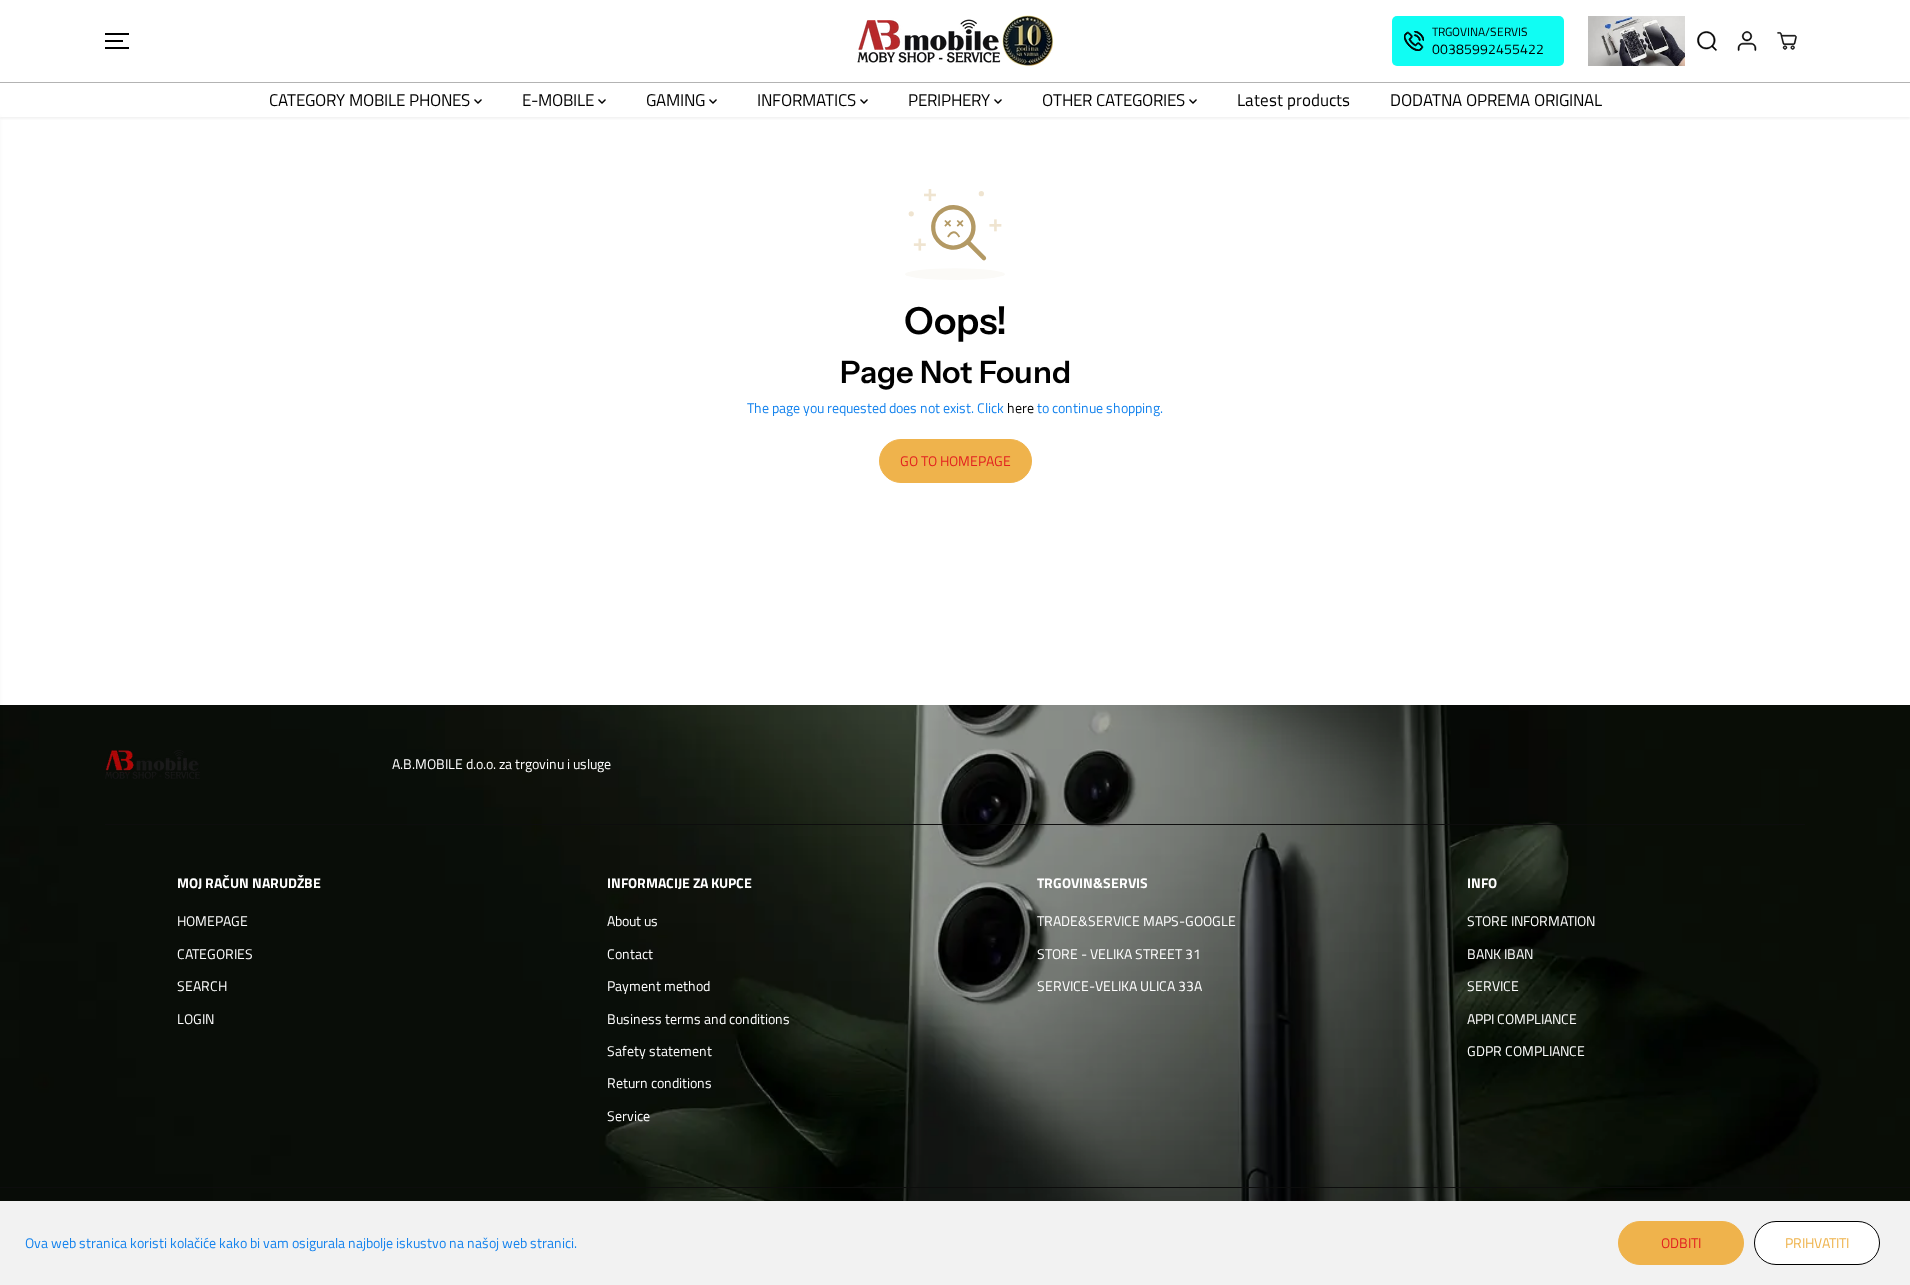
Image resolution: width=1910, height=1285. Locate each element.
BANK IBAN (1500, 953)
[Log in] (1747, 41)
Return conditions (659, 1082)
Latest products (1293, 100)
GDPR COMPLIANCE (1526, 1050)
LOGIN (195, 1018)
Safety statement (659, 1050)
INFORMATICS (808, 100)
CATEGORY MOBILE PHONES (371, 100)
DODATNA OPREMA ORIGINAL (1496, 100)
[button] (117, 41)
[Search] (1707, 41)
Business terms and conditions (698, 1018)
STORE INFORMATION (1531, 920)
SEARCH (202, 985)
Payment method (658, 985)
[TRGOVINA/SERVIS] (1478, 41)
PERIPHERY (951, 100)
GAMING (677, 100)
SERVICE (1493, 985)
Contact (630, 953)
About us (632, 920)
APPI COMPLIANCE (1522, 1018)
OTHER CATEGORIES (1115, 100)
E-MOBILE (560, 100)
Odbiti (1681, 1242)
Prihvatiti (1817, 1242)
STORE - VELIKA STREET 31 (1119, 953)
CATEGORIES (215, 953)
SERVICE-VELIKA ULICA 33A (1119, 985)
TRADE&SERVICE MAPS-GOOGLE (1136, 920)
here (1020, 407)
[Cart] (1787, 41)
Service (628, 1115)
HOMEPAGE (212, 920)
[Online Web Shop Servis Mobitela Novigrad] (955, 41)
